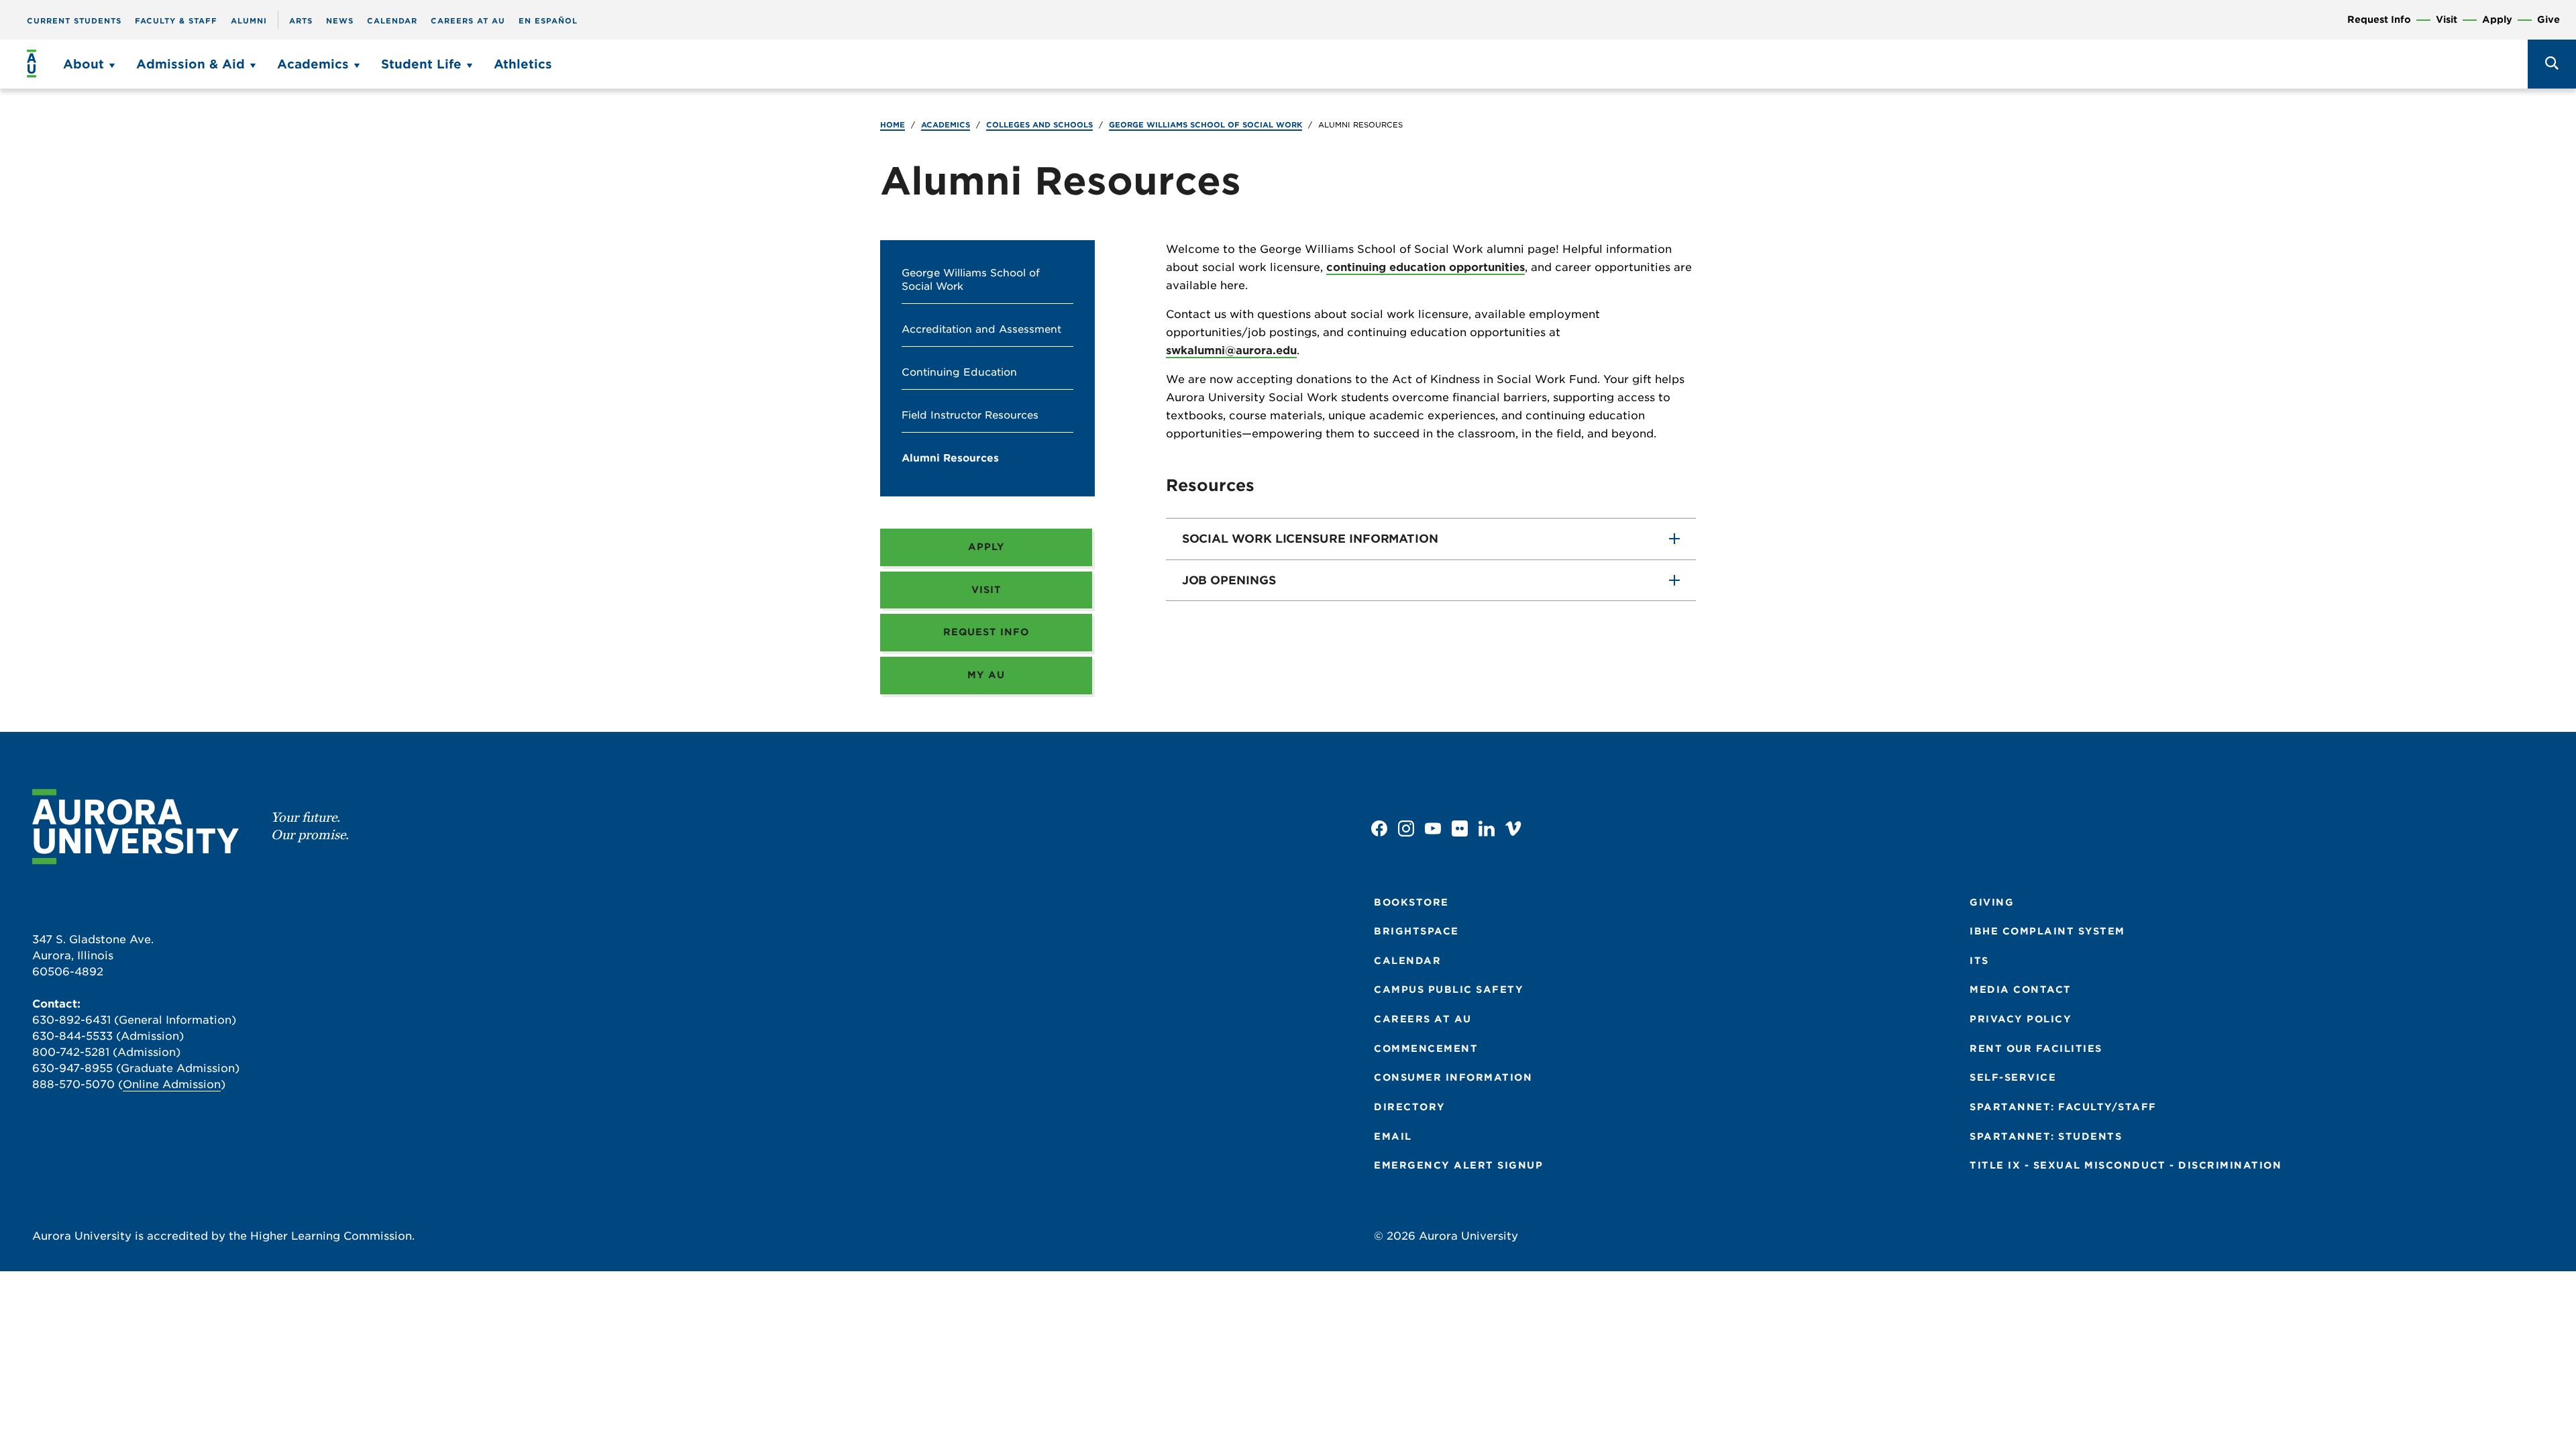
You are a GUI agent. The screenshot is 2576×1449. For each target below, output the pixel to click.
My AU (986, 675)
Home (893, 125)
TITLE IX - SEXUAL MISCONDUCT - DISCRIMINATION (2126, 1165)
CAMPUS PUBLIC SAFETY (1449, 989)
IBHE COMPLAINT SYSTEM (2047, 931)
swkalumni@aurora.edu (1231, 351)
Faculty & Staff (176, 21)
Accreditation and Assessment (981, 329)
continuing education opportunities (1426, 267)
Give (2548, 20)
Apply (2497, 20)
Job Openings (1229, 580)
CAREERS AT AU (1423, 1019)
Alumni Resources (950, 458)
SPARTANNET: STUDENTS (2046, 1136)
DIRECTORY (1410, 1107)
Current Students (74, 21)
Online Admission (172, 1084)
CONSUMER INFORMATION (1453, 1077)
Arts (301, 21)
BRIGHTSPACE (1416, 931)
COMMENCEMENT (1426, 1049)
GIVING (1992, 902)
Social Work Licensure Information (1310, 539)
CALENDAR (1407, 961)
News (340, 21)
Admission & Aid (191, 64)
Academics (313, 64)
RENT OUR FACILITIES (2036, 1049)
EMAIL (1393, 1136)
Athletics (523, 64)
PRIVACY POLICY (2021, 1019)
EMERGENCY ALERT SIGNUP (1458, 1165)
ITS (1979, 961)
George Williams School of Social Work (1205, 125)
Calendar (392, 21)
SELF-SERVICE (2013, 1077)
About (84, 64)
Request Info (2379, 20)
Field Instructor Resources (970, 415)
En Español (548, 21)
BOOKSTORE (1411, 902)
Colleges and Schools (1039, 125)
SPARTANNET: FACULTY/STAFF (2063, 1107)
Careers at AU (468, 21)
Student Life (421, 64)
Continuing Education (959, 372)
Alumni (249, 21)
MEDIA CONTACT (2021, 989)
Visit (2447, 20)
